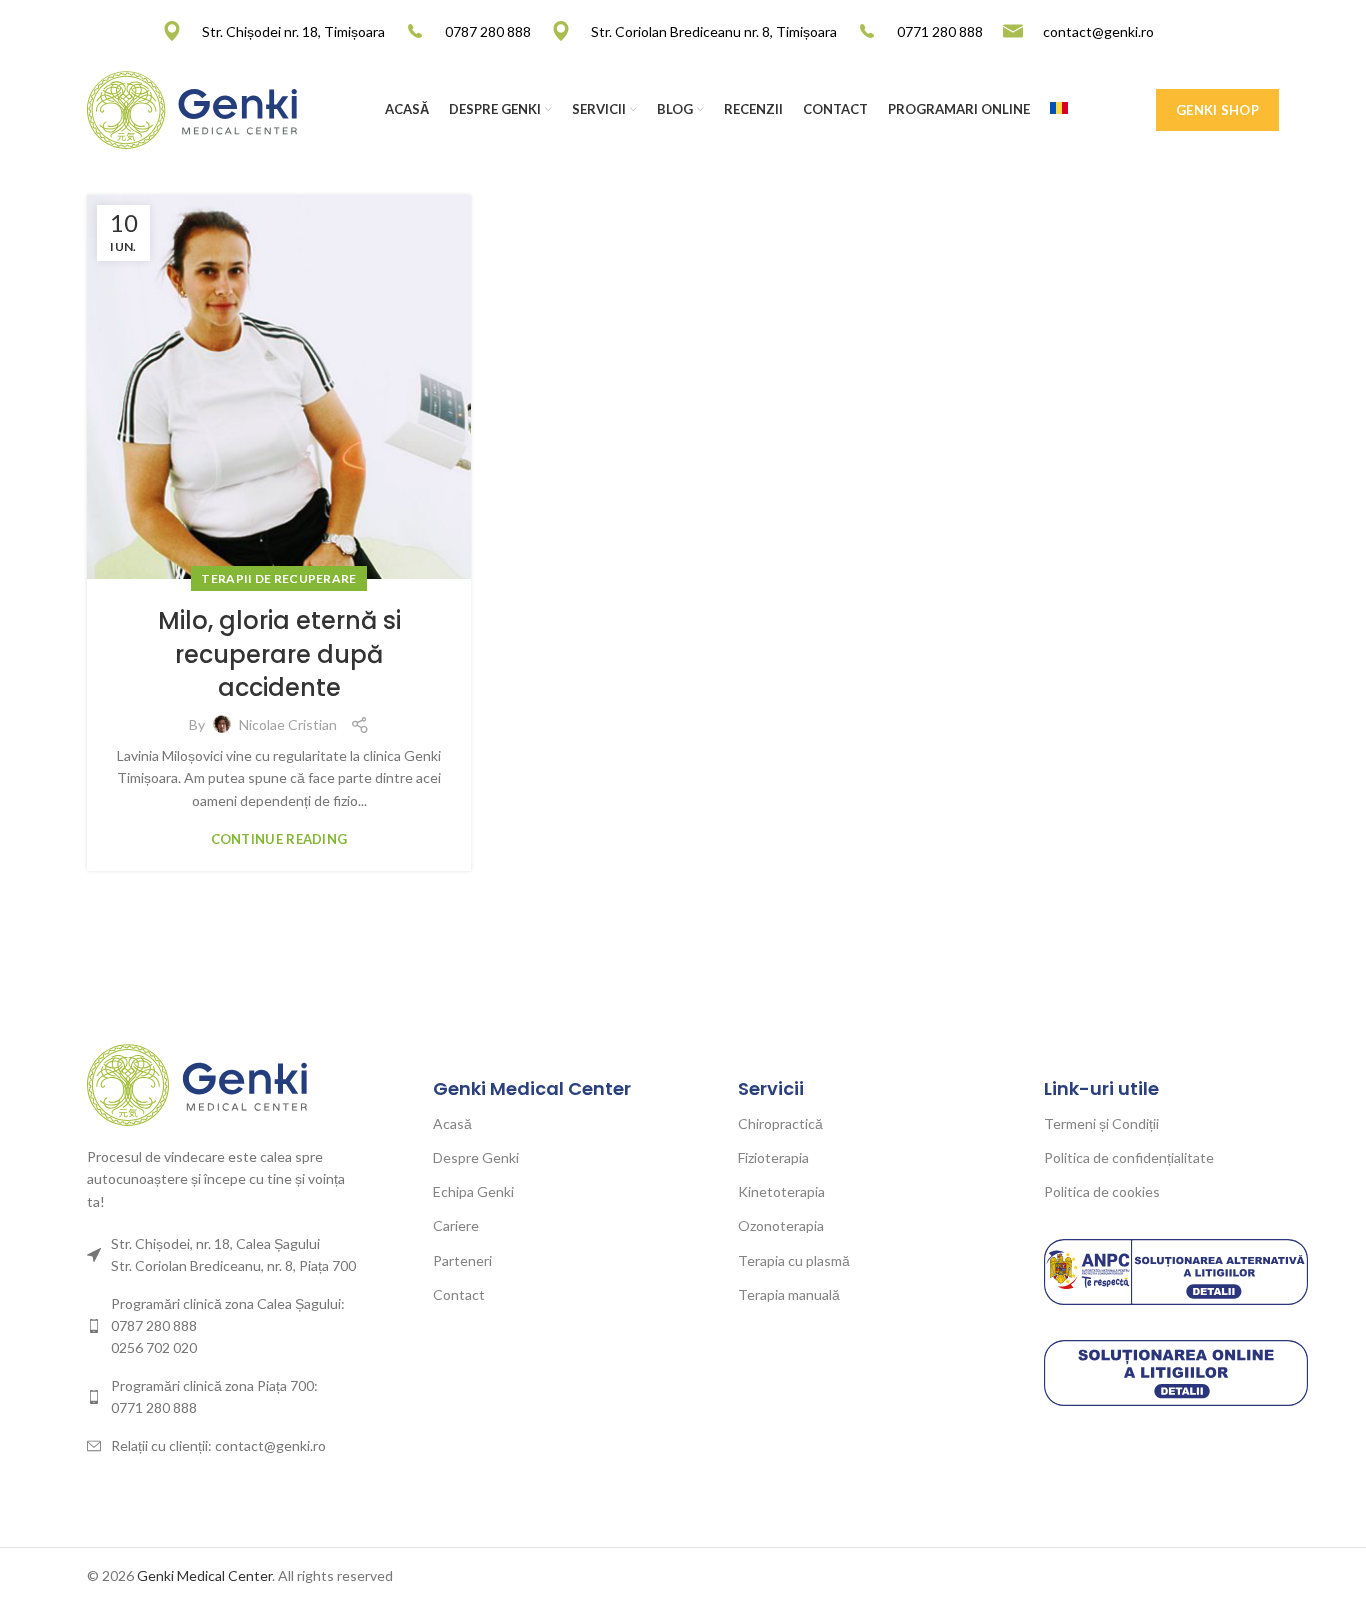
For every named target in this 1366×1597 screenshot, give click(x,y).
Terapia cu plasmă (794, 1260)
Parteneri (462, 1260)
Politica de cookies (1102, 1191)
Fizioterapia (773, 1157)
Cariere (456, 1225)
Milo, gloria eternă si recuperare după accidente (279, 654)
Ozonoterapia (781, 1225)
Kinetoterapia (781, 1191)
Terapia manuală (789, 1294)
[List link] (225, 1326)
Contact (459, 1294)
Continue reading (279, 839)
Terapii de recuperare (278, 578)
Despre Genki (476, 1157)
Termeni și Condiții (1101, 1123)
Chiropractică (780, 1123)
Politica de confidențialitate (1129, 1157)
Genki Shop (1217, 110)
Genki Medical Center (204, 1575)
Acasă (452, 1123)
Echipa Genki (473, 1191)
